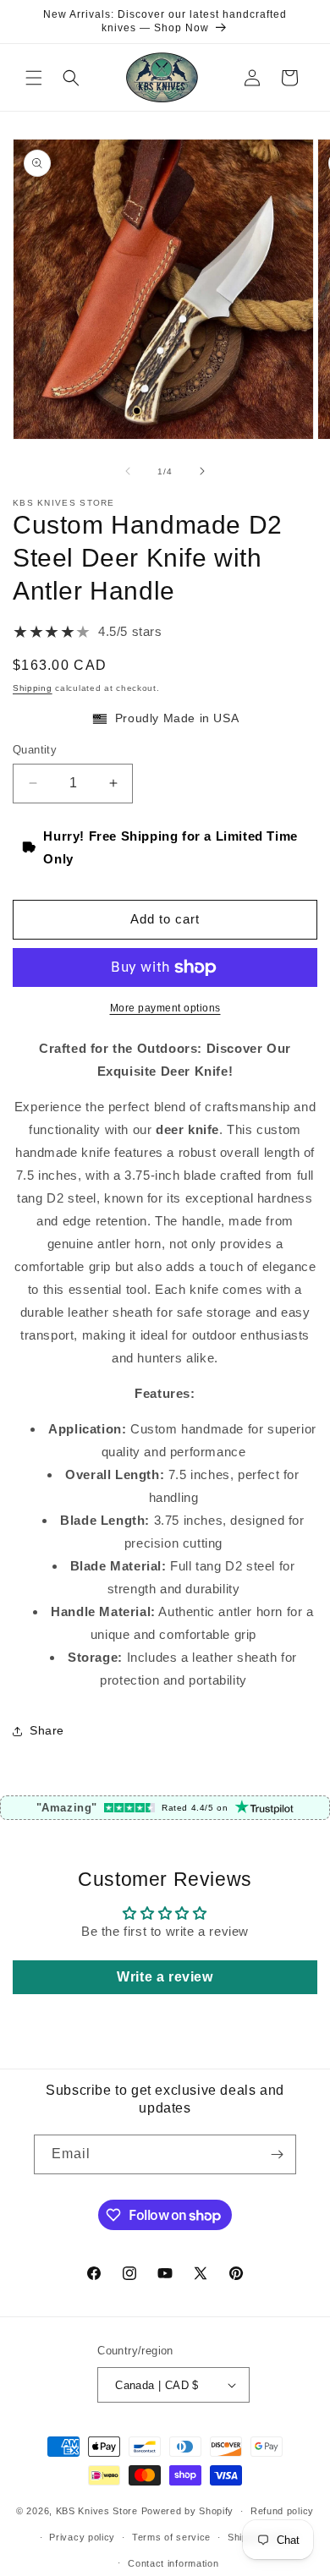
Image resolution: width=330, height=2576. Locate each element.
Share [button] (47, 1730)
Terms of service (171, 2537)
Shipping (33, 688)
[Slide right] (202, 471)
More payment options (165, 1008)
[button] (34, 78)
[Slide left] (128, 471)
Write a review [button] (165, 1977)
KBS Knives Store (97, 2511)
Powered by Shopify (188, 2511)
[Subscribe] (277, 2154)
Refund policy (282, 2511)
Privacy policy (82, 2537)
